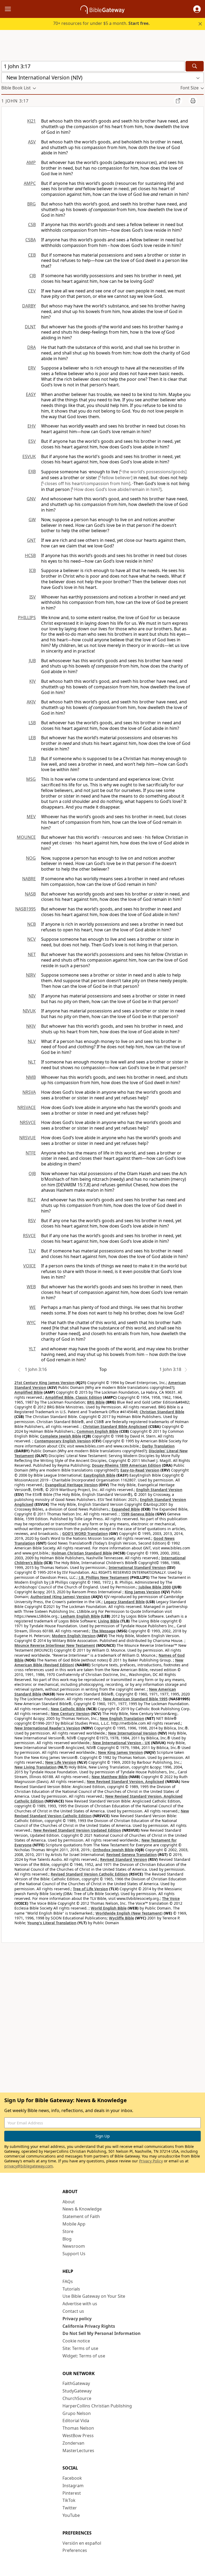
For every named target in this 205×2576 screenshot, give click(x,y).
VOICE (29, 1266)
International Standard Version (137, 1567)
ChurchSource (77, 2398)
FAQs (68, 2281)
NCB (31, 924)
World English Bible (109, 1908)
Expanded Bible (126, 1509)
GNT (31, 540)
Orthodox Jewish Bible (113, 1850)
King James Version (142, 1592)
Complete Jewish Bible (61, 1436)
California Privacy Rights (89, 2326)
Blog (67, 2239)
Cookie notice (76, 2341)
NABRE (29, 879)
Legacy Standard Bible (124, 1602)
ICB (32, 570)
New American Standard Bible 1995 (135, 1699)
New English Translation (122, 1718)
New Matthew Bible (110, 1777)
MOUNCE (26, 837)
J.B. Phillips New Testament (104, 1577)
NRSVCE (28, 1122)
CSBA (31, 240)
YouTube (71, 2515)
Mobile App (74, 2224)
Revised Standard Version (124, 1859)
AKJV (31, 702)
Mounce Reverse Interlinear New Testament (55, 1645)
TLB (32, 759)
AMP (31, 162)
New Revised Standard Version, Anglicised (125, 1782)
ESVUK (29, 456)
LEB (32, 738)
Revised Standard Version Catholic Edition (89, 1874)
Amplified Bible (29, 1392)
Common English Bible (97, 1431)
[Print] (193, 101)
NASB (30, 894)
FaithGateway (76, 2383)
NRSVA (29, 1092)
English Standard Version (159, 1490)
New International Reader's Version (47, 1728)
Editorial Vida (76, 2421)
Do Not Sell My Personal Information (102, 2333)
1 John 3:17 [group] (15, 101)
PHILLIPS (27, 618)
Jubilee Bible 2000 (155, 1587)
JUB (32, 661)
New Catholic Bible (68, 1709)
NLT (32, 1062)
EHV (32, 426)
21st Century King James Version (44, 1383)
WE (33, 1307)
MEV (31, 817)
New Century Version (70, 1714)
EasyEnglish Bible (99, 1475)
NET (32, 954)
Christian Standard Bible (162, 1412)
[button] (197, 9)
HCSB (30, 555)
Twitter (70, 2508)
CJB (33, 276)
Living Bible (109, 1621)
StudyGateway (77, 2391)
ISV (33, 597)
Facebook (72, 2478)
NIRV (31, 975)
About (69, 2202)
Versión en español (82, 2543)
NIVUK (29, 1011)
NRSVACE (27, 1107)
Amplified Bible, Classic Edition (74, 1397)
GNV (31, 499)
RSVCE (29, 1236)
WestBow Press (78, 2436)
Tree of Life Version (90, 1889)
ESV (32, 441)
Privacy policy (77, 2319)
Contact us (73, 2311)
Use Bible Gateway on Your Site (94, 2296)
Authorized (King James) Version (60, 1597)
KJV (33, 681)
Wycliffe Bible (121, 1918)
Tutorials (71, 2289)
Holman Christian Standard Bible (82, 1553)
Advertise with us (80, 2304)
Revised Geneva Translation (131, 1855)
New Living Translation (36, 1767)
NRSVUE (27, 1138)
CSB (32, 224)
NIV (32, 996)
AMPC (30, 183)
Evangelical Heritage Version (71, 1485)
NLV (32, 1041)
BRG (31, 204)
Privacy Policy (151, 2161)
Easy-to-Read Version (140, 1470)
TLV (32, 1251)
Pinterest (72, 2493)
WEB (31, 1287)
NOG (31, 858)
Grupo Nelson (77, 2413)
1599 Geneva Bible (138, 1514)
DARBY (29, 306)
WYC (31, 1323)
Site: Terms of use (80, 2348)
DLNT (30, 327)
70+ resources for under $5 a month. (101, 23)
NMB (31, 1077)
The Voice (171, 1898)
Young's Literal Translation (52, 1923)
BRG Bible (96, 1402)
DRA (31, 347)
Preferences (75, 2550)
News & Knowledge (82, 2209)
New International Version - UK (121, 1743)
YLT (32, 1349)
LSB (32, 723)
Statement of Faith (81, 2216)
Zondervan (73, 2443)
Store (68, 2231)
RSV (32, 1221)
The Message (103, 1631)
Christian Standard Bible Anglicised (115, 1426)
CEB (32, 255)
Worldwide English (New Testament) (129, 1913)
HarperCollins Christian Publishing (97, 2406)
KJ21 (31, 121)
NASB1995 (25, 909)
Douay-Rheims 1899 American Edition (126, 1465)
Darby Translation (158, 1446)
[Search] (195, 66)
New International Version (132, 1733)
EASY (31, 394)
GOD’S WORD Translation (85, 1533)
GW (32, 520)
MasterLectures (78, 2451)
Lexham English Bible (80, 1616)
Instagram (73, 2486)
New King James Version (120, 1752)
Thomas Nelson (78, 2428)
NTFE (31, 1153)
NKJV (31, 1026)
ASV (32, 142)
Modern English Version (74, 1636)
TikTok (69, 2500)
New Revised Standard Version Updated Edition (77, 1830)
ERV (32, 368)
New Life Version (61, 1762)
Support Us (74, 2254)
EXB (32, 471)
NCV (31, 939)
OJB (32, 1173)
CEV (32, 291)
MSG (31, 779)
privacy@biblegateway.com (29, 2166)
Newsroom (74, 2246)
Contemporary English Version (63, 1441)
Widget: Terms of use (84, 2356)
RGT (32, 1200)
